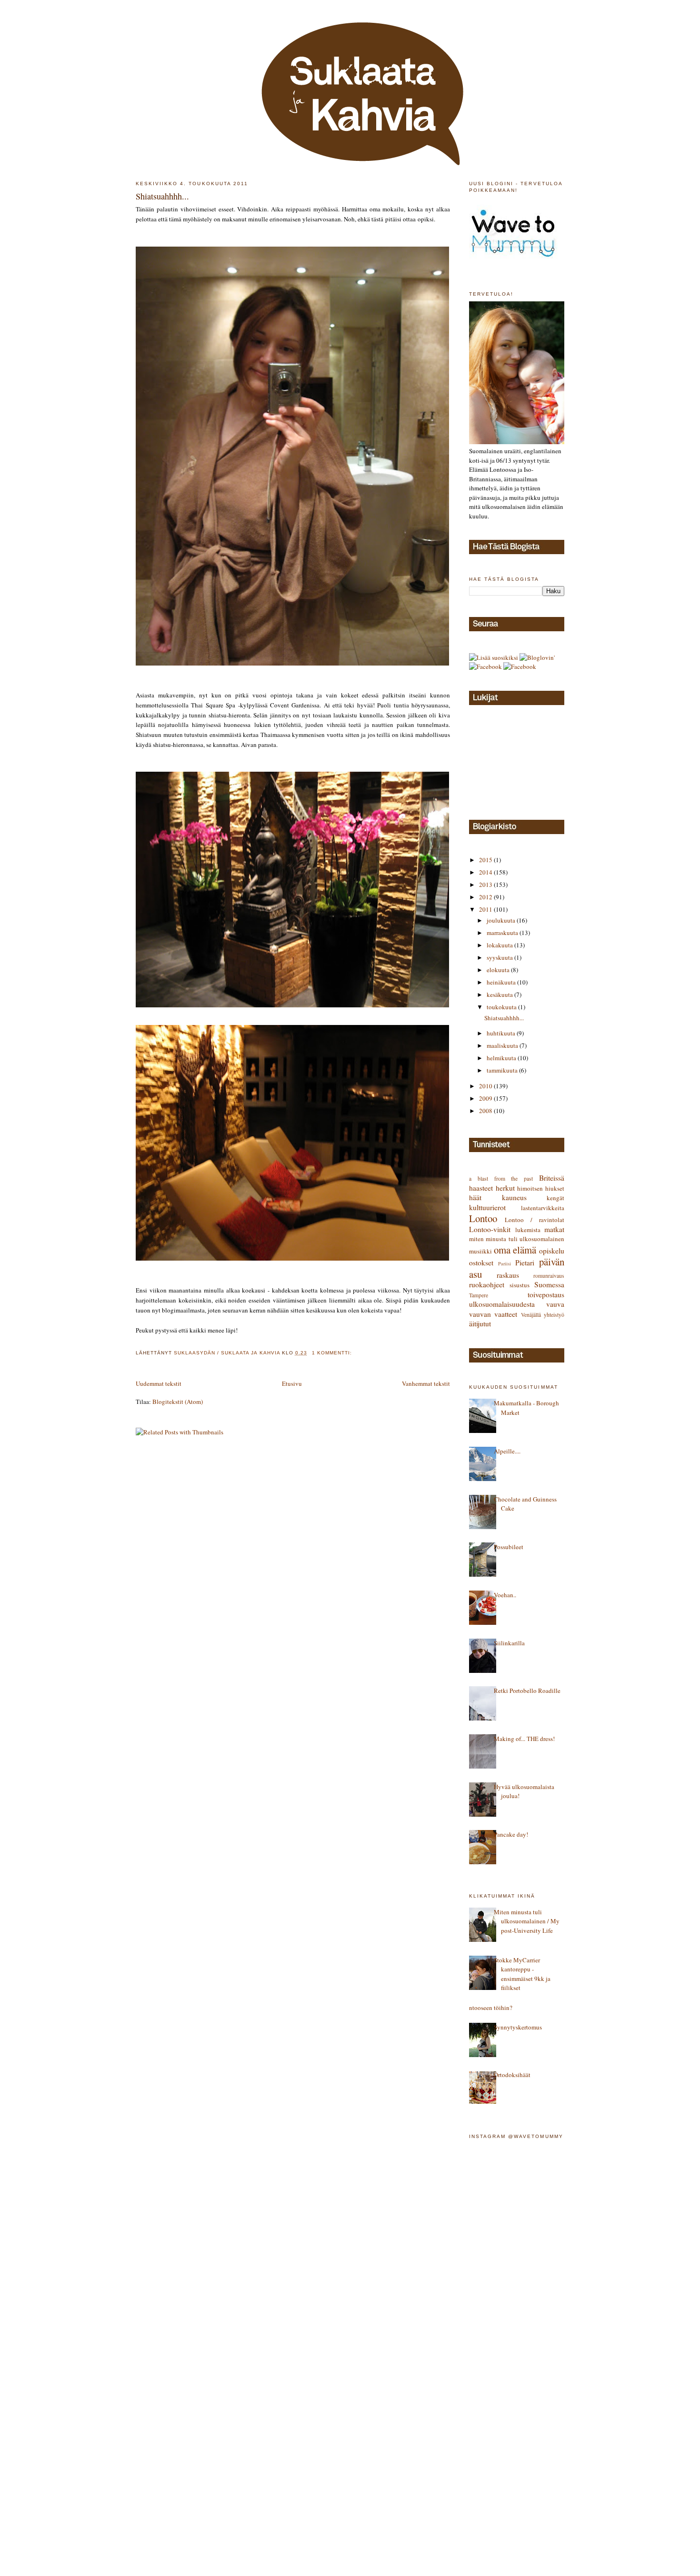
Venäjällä (531, 1315)
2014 (486, 872)
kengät (555, 1198)
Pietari (525, 1263)
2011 (486, 909)
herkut (505, 1188)
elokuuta (499, 970)
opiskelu (552, 1251)
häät (475, 1197)
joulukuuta (502, 920)
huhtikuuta (502, 1033)
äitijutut (480, 1323)
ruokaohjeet (487, 1284)
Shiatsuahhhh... (162, 196)
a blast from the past (501, 1179)
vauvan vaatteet (493, 1314)
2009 (486, 1098)
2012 (486, 897)
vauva (555, 1304)
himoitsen (530, 1188)
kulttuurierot (487, 1207)
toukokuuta (502, 1007)
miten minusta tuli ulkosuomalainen (517, 1239)
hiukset (555, 1188)
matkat (554, 1229)
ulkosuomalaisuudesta (502, 1304)
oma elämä (515, 1250)
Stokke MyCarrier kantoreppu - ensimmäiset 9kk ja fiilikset (522, 1974)
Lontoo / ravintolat (535, 1220)
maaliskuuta (503, 1045)
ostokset (481, 1263)
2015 (486, 860)
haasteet (481, 1188)
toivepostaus (546, 1294)
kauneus (514, 1197)
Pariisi (505, 1263)
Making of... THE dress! (524, 1739)
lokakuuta (500, 945)
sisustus (520, 1285)
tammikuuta (503, 1070)
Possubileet (509, 1547)
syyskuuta (500, 957)
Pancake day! (511, 1834)
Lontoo (483, 1218)
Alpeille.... (507, 1451)
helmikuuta (502, 1058)
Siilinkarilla (509, 1643)
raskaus (508, 1275)
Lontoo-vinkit (490, 1229)
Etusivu (292, 1383)
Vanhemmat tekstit (426, 1383)
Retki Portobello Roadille (527, 1691)
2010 (486, 1086)
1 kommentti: (333, 1353)
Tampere (479, 1295)
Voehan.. (505, 1595)
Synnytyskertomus (518, 2027)
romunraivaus (549, 1276)
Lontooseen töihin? (487, 2008)
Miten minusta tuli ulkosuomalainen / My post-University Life (527, 1921)
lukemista (528, 1230)
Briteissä (552, 1178)
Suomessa (549, 1284)
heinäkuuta (502, 982)
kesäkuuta (500, 995)
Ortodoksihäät (512, 2075)
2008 (486, 1111)
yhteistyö (554, 1315)
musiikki (480, 1251)
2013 (486, 885)
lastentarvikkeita (543, 1208)
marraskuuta (503, 933)
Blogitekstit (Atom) (178, 1402)
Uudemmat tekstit (159, 1383)
